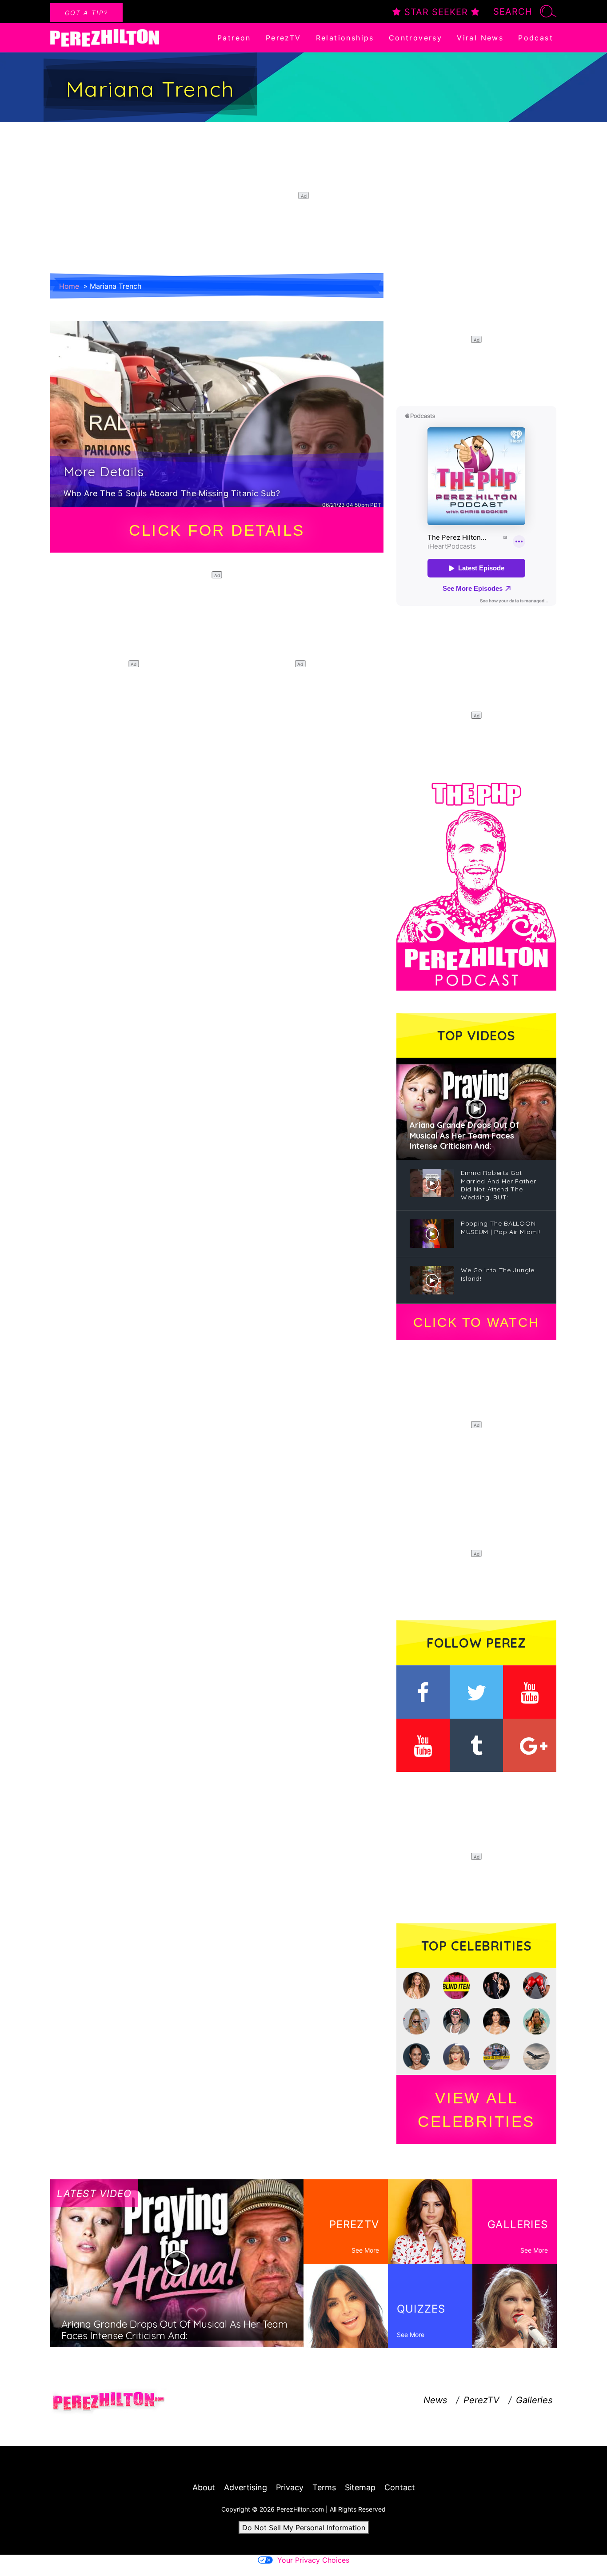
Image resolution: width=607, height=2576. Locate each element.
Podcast (536, 38)
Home (69, 286)
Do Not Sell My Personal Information (304, 2528)
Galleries (534, 2400)
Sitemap (360, 2487)
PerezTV (284, 38)
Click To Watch (476, 1322)
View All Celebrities (476, 2110)
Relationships (345, 38)
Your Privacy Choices (313, 2560)
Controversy (415, 38)
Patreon (234, 38)
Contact (400, 2487)
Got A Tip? (86, 13)
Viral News (480, 38)
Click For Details (217, 530)
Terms (324, 2487)
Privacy (290, 2487)
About (204, 2487)
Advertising (246, 2487)
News (435, 2400)
